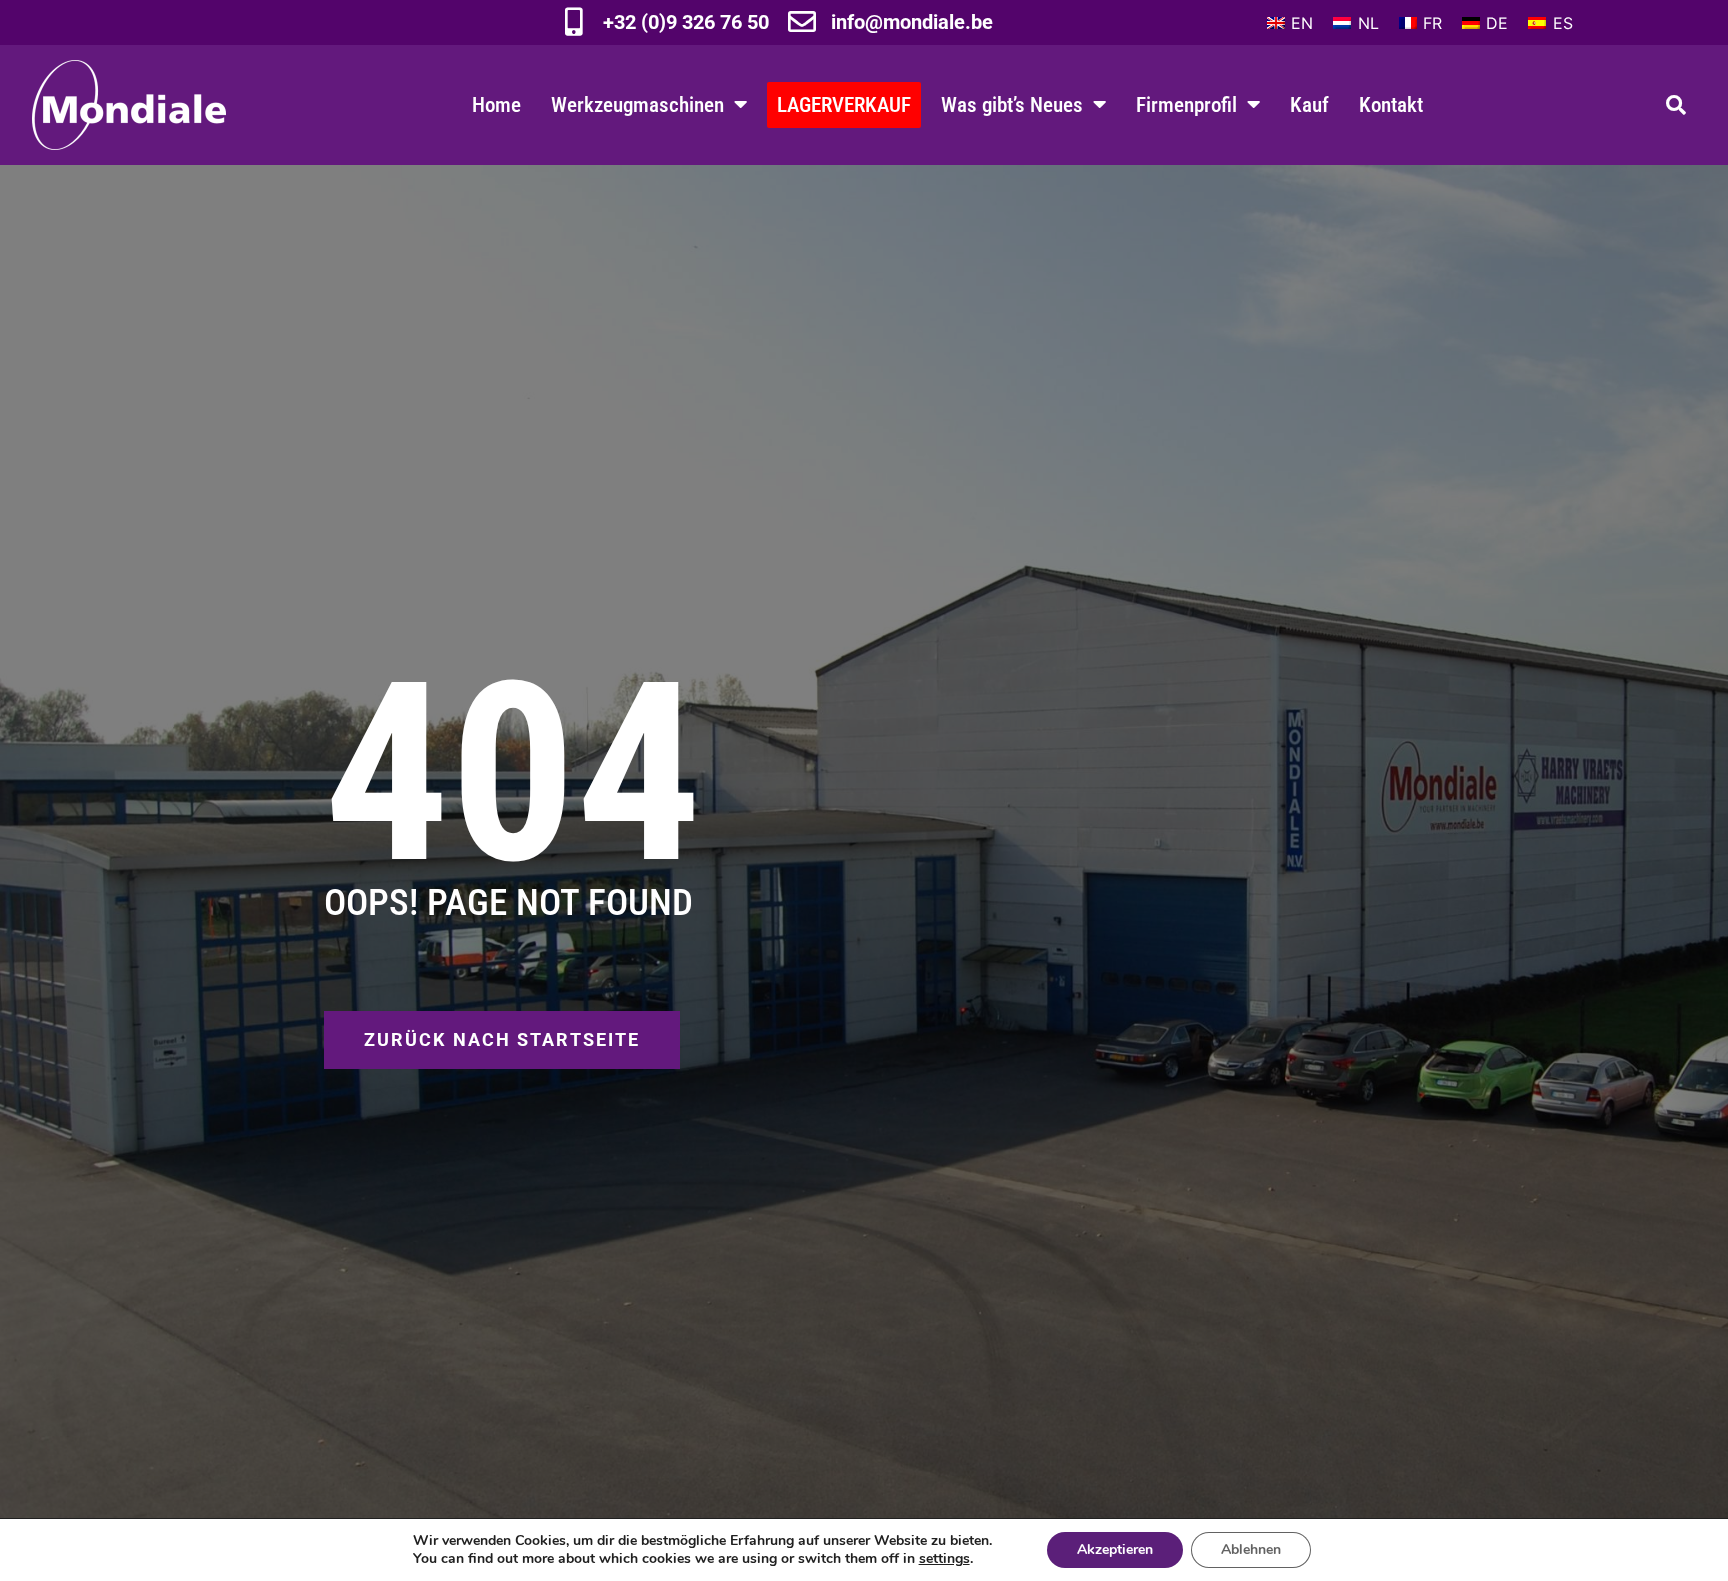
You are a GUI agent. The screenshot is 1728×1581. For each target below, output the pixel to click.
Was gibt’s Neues (1012, 104)
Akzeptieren (1115, 1549)
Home (496, 104)
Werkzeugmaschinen (637, 104)
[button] (1676, 105)
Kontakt (1391, 104)
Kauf (1309, 104)
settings (944, 1559)
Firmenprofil (1186, 104)
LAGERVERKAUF (844, 104)
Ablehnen (1251, 1549)
